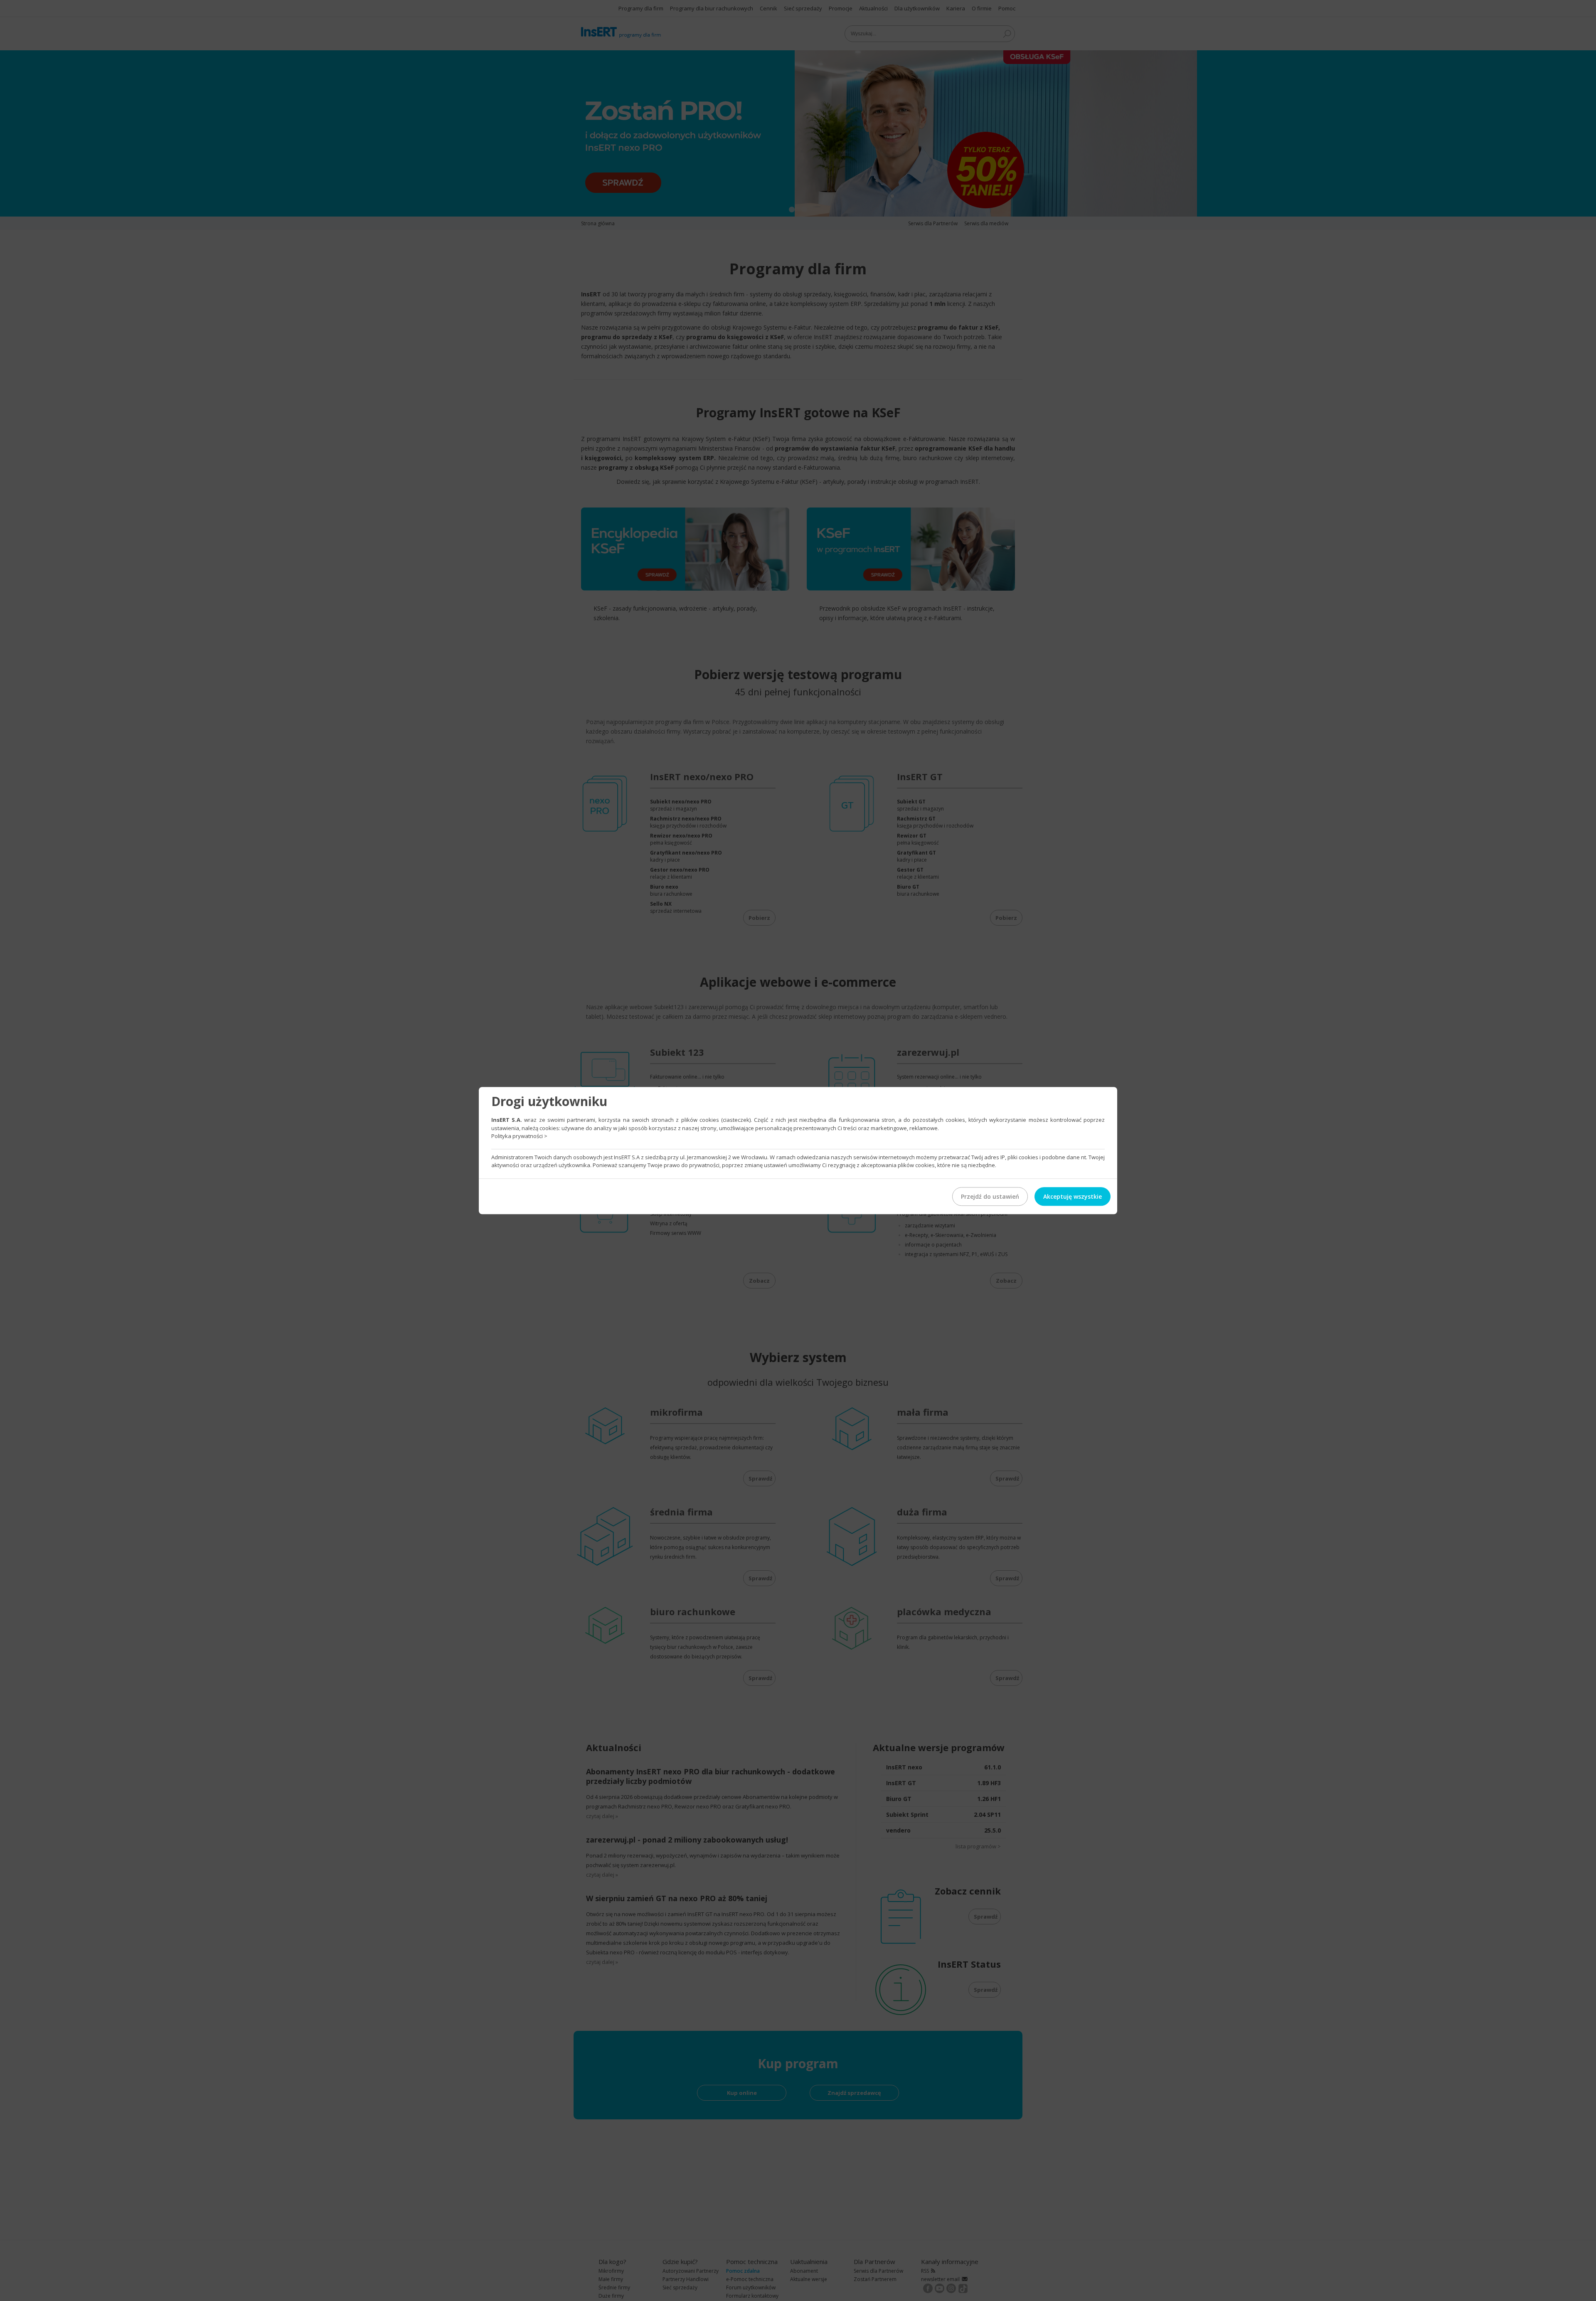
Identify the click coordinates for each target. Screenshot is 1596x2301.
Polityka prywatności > (519, 1136)
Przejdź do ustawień (990, 1196)
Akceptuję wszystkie (1073, 1196)
